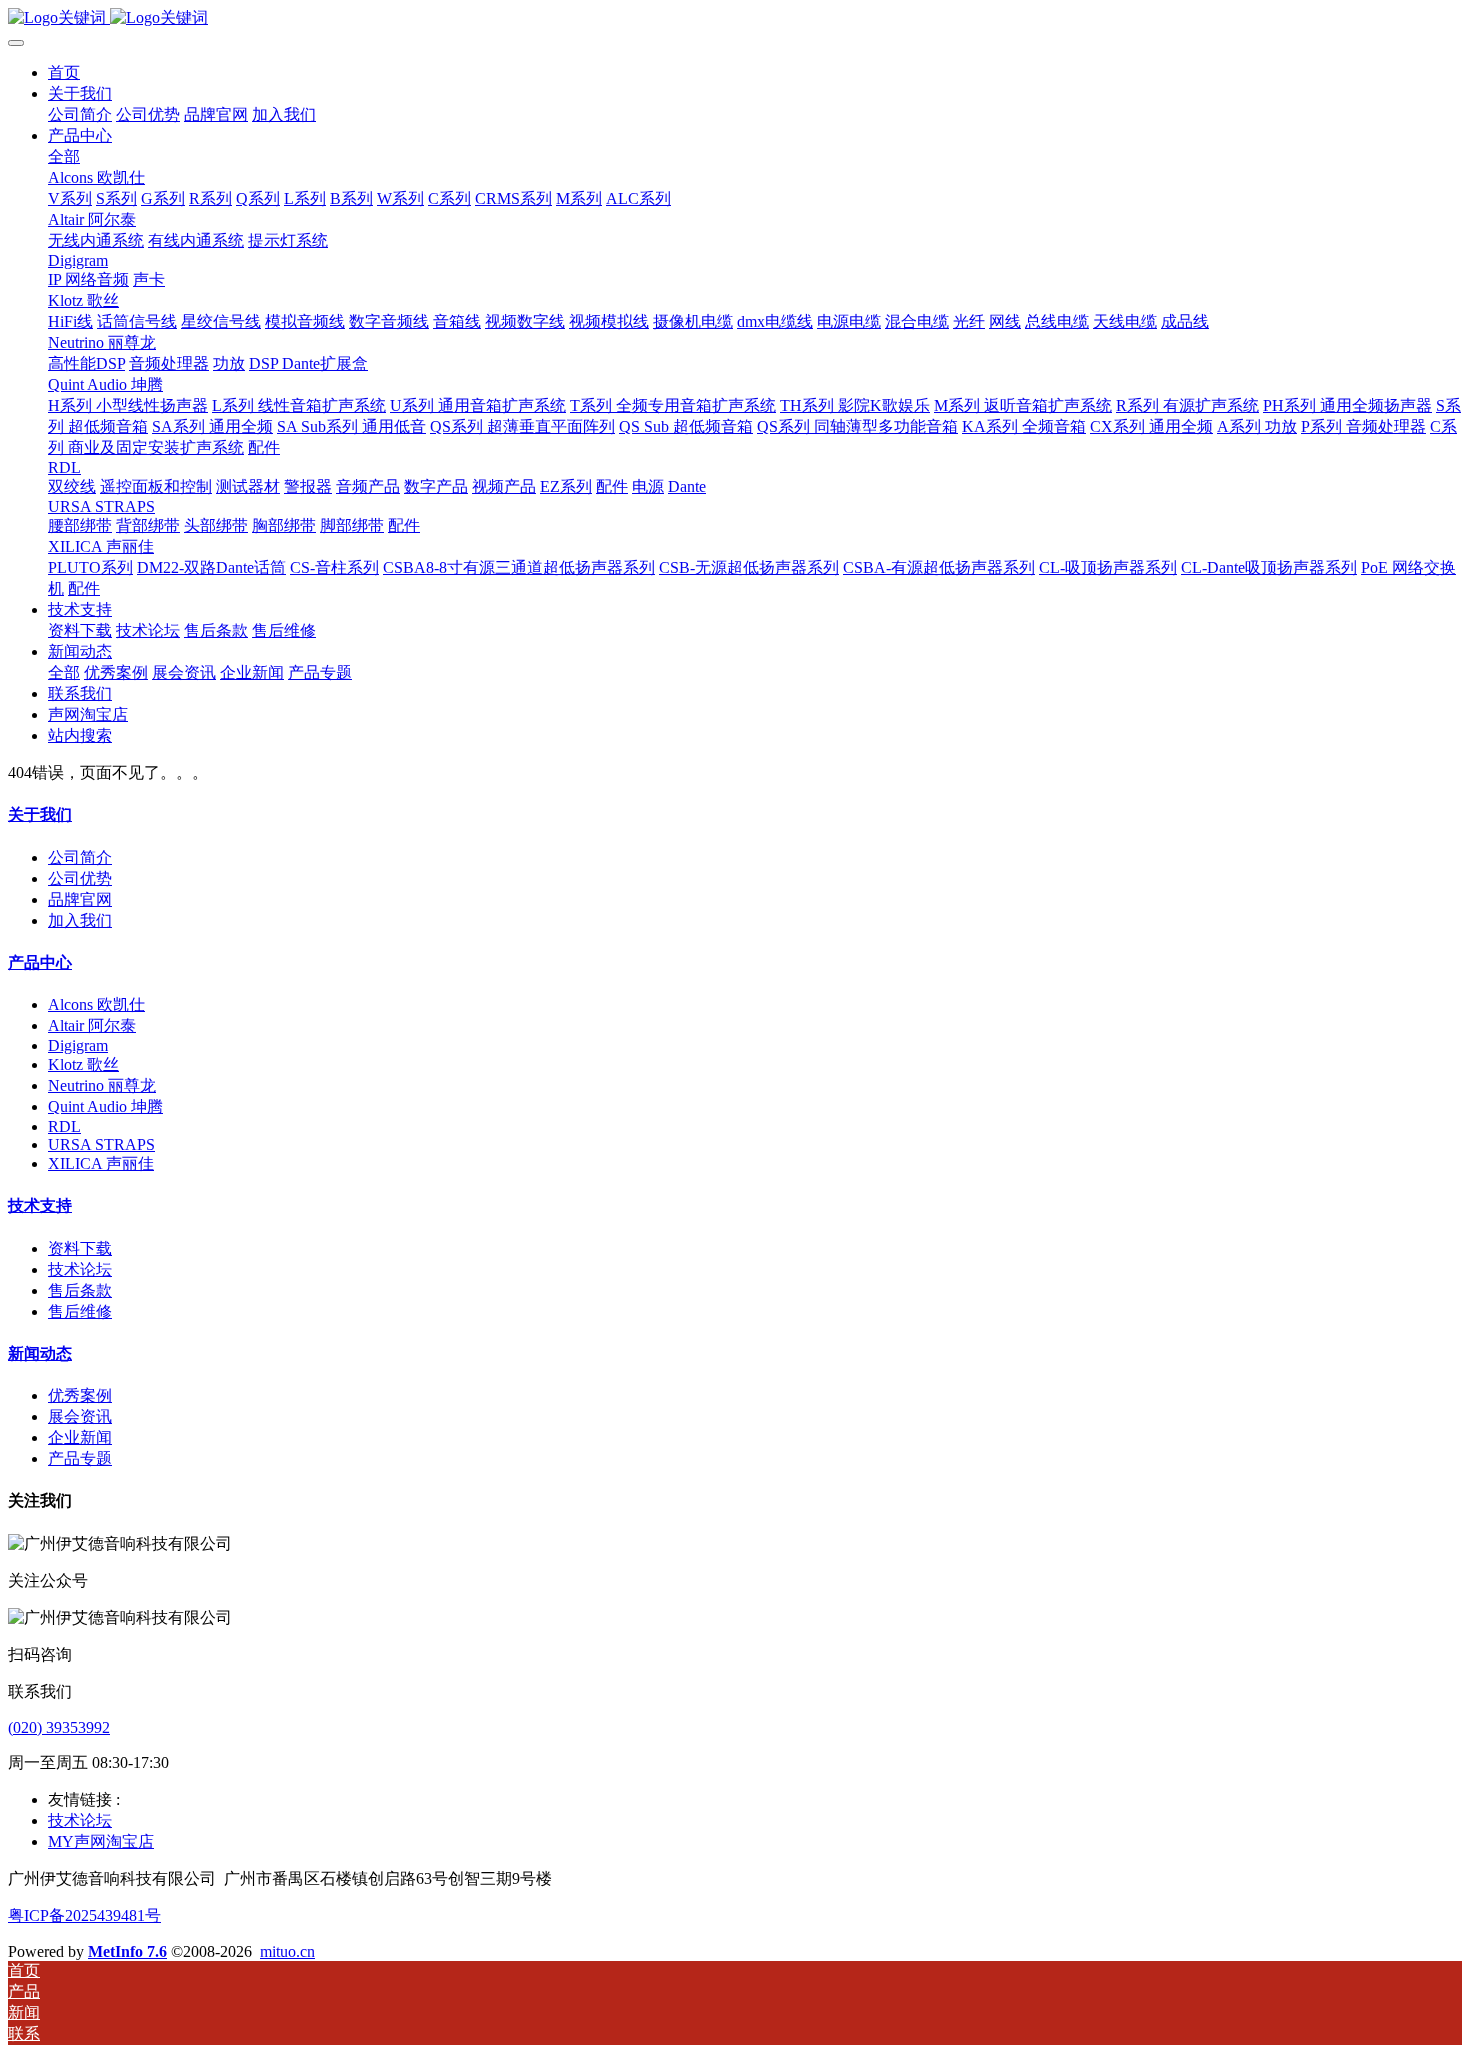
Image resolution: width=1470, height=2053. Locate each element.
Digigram (78, 1045)
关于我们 (40, 814)
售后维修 (80, 1311)
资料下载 (80, 1248)
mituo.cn (287, 1951)
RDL (64, 1126)
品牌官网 (80, 899)
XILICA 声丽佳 (101, 1163)
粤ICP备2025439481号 (84, 1915)
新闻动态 (40, 1353)
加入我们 (80, 920)
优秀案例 (80, 1395)
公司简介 (80, 857)
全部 (64, 156)
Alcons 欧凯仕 (96, 1004)
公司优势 (80, 878)
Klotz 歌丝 (83, 1064)
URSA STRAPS (101, 1144)
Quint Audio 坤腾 (105, 1106)
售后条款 (80, 1290)
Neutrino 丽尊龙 (102, 1085)
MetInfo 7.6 (127, 1951)
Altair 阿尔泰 (92, 1025)
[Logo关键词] (735, 18)
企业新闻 (80, 1437)
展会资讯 (80, 1416)
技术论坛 (80, 1269)
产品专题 (80, 1458)
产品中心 (40, 962)
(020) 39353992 (59, 1727)
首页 (64, 72)
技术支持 (40, 1205)
